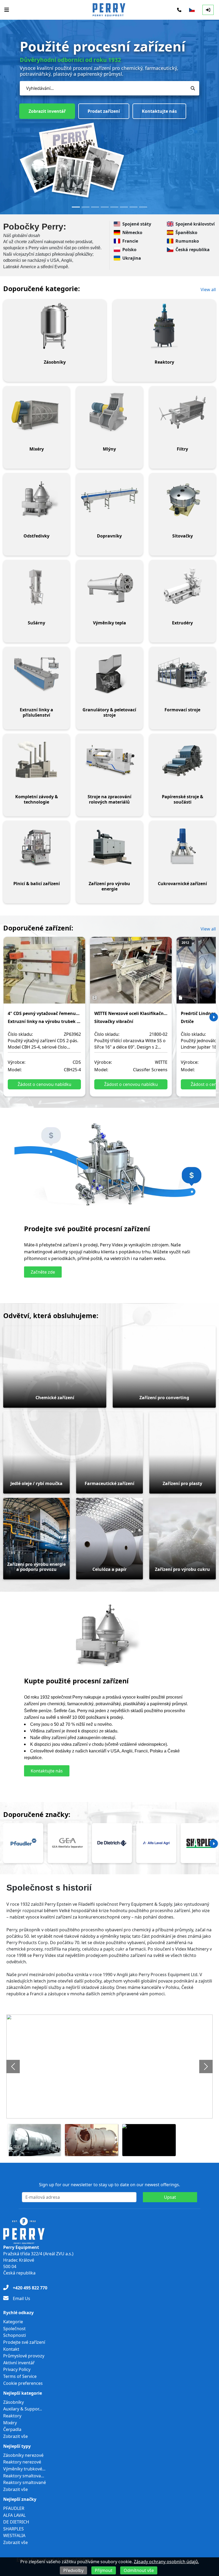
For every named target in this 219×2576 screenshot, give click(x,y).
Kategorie (13, 2322)
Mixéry (10, 2423)
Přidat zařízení (44, 105)
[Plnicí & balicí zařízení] (36, 847)
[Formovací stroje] (183, 673)
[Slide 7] (134, 207)
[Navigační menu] (7, 10)
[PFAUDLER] (23, 1843)
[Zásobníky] (55, 326)
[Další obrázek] (206, 2067)
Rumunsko (187, 241)
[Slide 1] (76, 207)
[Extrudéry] (183, 587)
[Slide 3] (95, 207)
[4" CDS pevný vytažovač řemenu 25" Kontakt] (44, 974)
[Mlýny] (109, 413)
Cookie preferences (23, 2383)
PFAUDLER (14, 2508)
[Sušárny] (36, 587)
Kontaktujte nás (99, 105)
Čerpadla (12, 2429)
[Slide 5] (114, 207)
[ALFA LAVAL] (156, 1843)
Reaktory (12, 2416)
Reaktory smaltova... (24, 2476)
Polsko (129, 250)
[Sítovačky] (183, 500)
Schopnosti (15, 2335)
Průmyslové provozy (24, 2356)
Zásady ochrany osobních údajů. (166, 2562)
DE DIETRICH (16, 2522)
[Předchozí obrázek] (13, 2067)
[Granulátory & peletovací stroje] (109, 673)
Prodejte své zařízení (24, 2342)
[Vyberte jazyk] (192, 10)
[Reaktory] (164, 326)
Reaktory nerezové (22, 2462)
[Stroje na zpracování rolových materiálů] (109, 760)
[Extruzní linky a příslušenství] (36, 673)
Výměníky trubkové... (24, 2469)
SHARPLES (13, 2529)
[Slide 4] (105, 207)
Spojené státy (137, 224)
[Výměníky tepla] (109, 587)
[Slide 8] (143, 207)
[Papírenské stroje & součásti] (183, 760)
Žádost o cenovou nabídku (44, 1084)
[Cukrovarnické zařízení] (183, 847)
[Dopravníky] (109, 500)
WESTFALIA (14, 2535)
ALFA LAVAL (14, 2515)
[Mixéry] (36, 413)
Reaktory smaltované (25, 2482)
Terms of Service (20, 2376)
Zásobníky (13, 2402)
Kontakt (11, 2349)
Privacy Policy (17, 2369)
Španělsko (186, 232)
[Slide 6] (124, 207)
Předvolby (73, 2570)
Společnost (14, 2329)
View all (208, 290)
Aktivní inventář (19, 2363)
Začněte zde (43, 1272)
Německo (132, 232)
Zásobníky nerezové (23, 2455)
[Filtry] (183, 413)
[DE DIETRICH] (112, 1843)
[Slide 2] (85, 207)
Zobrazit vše (15, 2436)
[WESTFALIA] (68, 1843)
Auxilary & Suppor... (23, 2409)
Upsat (170, 2197)
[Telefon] (179, 10)
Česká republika (193, 250)
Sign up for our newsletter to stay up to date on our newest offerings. (109, 2185)
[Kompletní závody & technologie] (36, 760)
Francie (130, 241)
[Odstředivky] (36, 500)
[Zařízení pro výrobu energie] (109, 847)
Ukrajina (132, 258)
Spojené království (195, 224)
